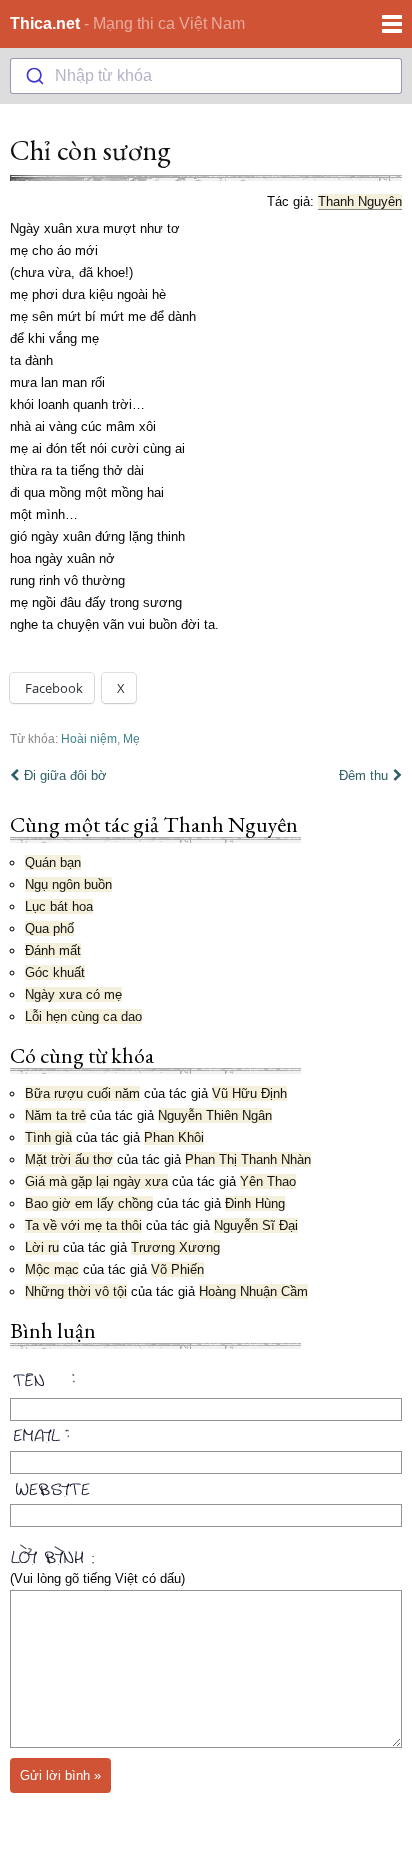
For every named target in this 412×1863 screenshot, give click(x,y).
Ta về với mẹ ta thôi (83, 1225)
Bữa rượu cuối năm (82, 1093)
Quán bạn (53, 862)
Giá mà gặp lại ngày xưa (96, 1181)
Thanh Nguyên (360, 201)
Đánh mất (53, 950)
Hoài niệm (89, 738)
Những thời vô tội (76, 1291)
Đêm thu (363, 775)
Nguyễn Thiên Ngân (215, 1115)
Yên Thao (268, 1181)
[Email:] (206, 1432)
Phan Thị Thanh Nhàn (248, 1159)
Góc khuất (55, 972)
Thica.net (45, 23)
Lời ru (42, 1247)
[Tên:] (206, 1383)
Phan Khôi (174, 1137)
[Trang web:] (206, 1485)
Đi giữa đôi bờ (65, 775)
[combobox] (206, 76)
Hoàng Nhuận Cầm (253, 1291)
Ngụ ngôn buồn (68, 884)
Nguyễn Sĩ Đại (256, 1225)
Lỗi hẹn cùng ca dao (83, 1016)
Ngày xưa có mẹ (73, 994)
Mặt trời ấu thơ (69, 1159)
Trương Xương (175, 1247)
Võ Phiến (177, 1269)
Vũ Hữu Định (249, 1093)
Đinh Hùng (255, 1203)
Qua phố (49, 928)
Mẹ (131, 738)
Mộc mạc (52, 1269)
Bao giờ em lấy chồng (89, 1203)
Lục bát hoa (59, 906)
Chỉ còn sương (90, 150)
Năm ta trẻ (55, 1115)
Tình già (48, 1137)
